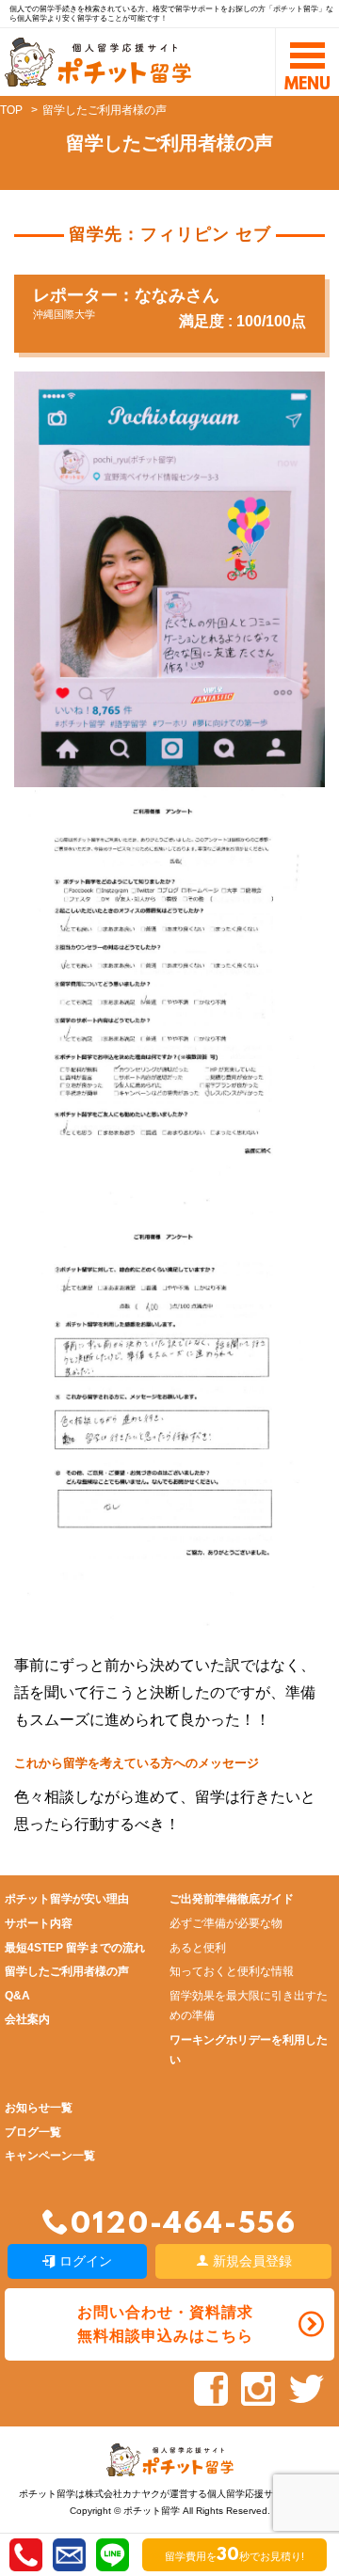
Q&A (17, 1996)
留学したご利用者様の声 (67, 1971)
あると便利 (198, 1948)
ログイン (84, 2261)
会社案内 (27, 2019)
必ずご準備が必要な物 (226, 1923)
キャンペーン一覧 (50, 2156)
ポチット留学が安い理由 (67, 1899)
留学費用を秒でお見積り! (234, 2556)
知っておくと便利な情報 (232, 1971)
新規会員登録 (250, 2261)
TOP (11, 110)
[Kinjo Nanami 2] (164, 1621)
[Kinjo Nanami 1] (164, 1197)
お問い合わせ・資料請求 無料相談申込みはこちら (165, 2324)
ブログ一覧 (33, 2132)
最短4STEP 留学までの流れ (75, 1948)
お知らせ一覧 (39, 2108)
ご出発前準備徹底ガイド (232, 1899)
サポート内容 (39, 1923)
